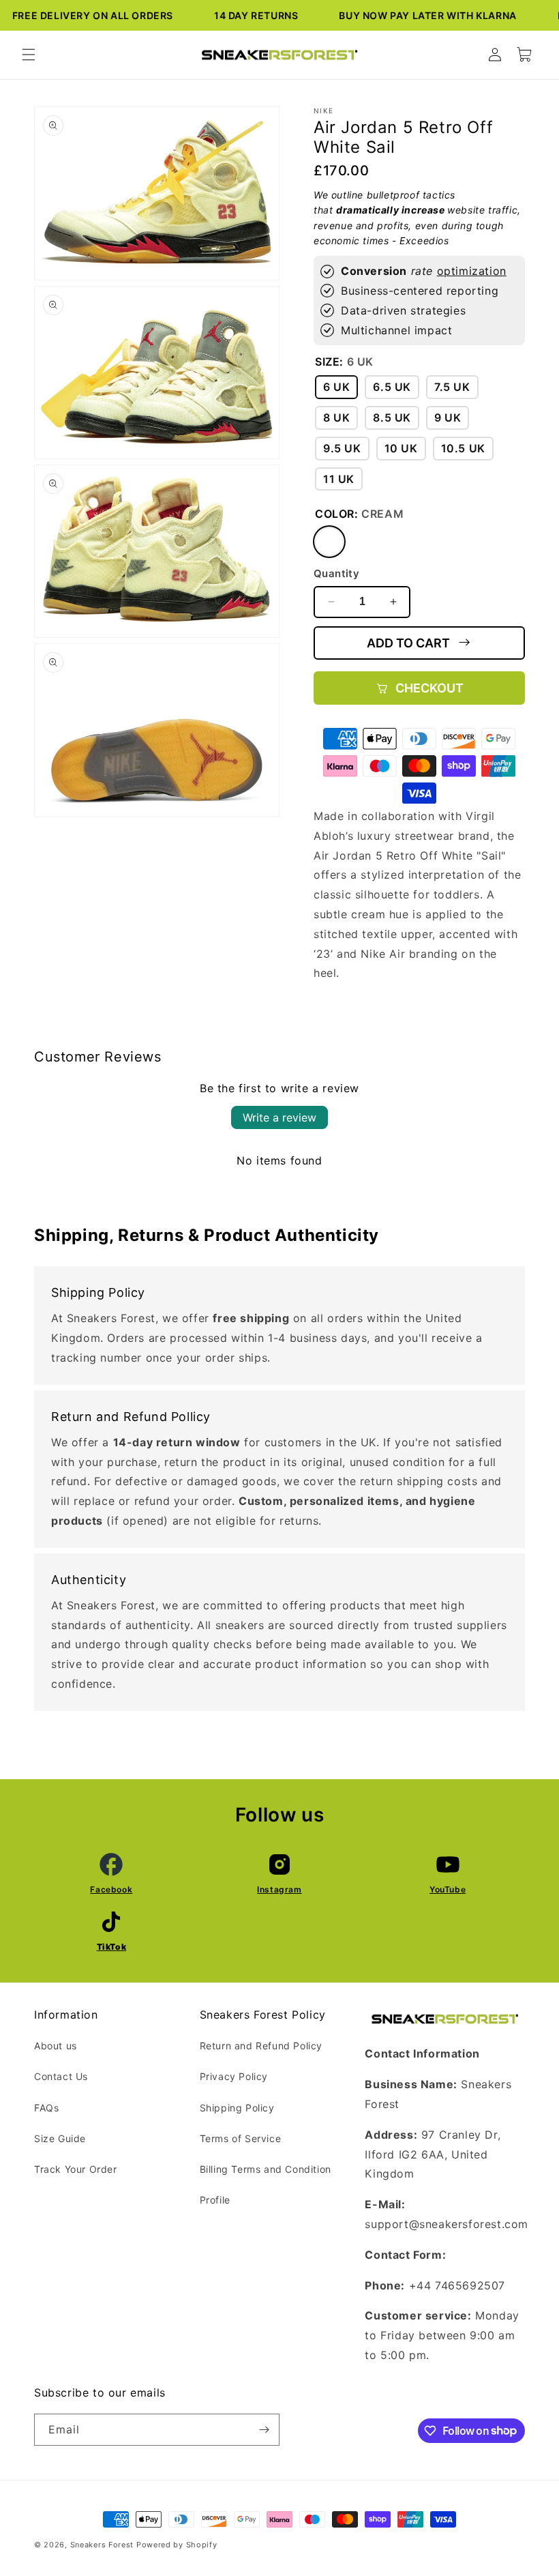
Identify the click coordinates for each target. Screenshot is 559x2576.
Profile (215, 2200)
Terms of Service (241, 2138)
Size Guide (60, 2138)
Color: (359, 514)
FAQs (46, 2108)
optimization (472, 271)
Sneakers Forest (102, 2545)
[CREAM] (329, 542)
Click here (478, 2255)
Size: (344, 362)
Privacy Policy (234, 2076)
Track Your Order (76, 2169)
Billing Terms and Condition (266, 2169)
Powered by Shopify (177, 2545)
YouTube (448, 1889)
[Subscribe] (264, 2430)
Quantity (336, 573)
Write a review (279, 1117)
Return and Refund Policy (261, 2046)
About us (56, 2046)
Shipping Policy (237, 2108)
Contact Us (61, 2076)
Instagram (279, 1889)
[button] (29, 55)
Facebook (111, 1889)
